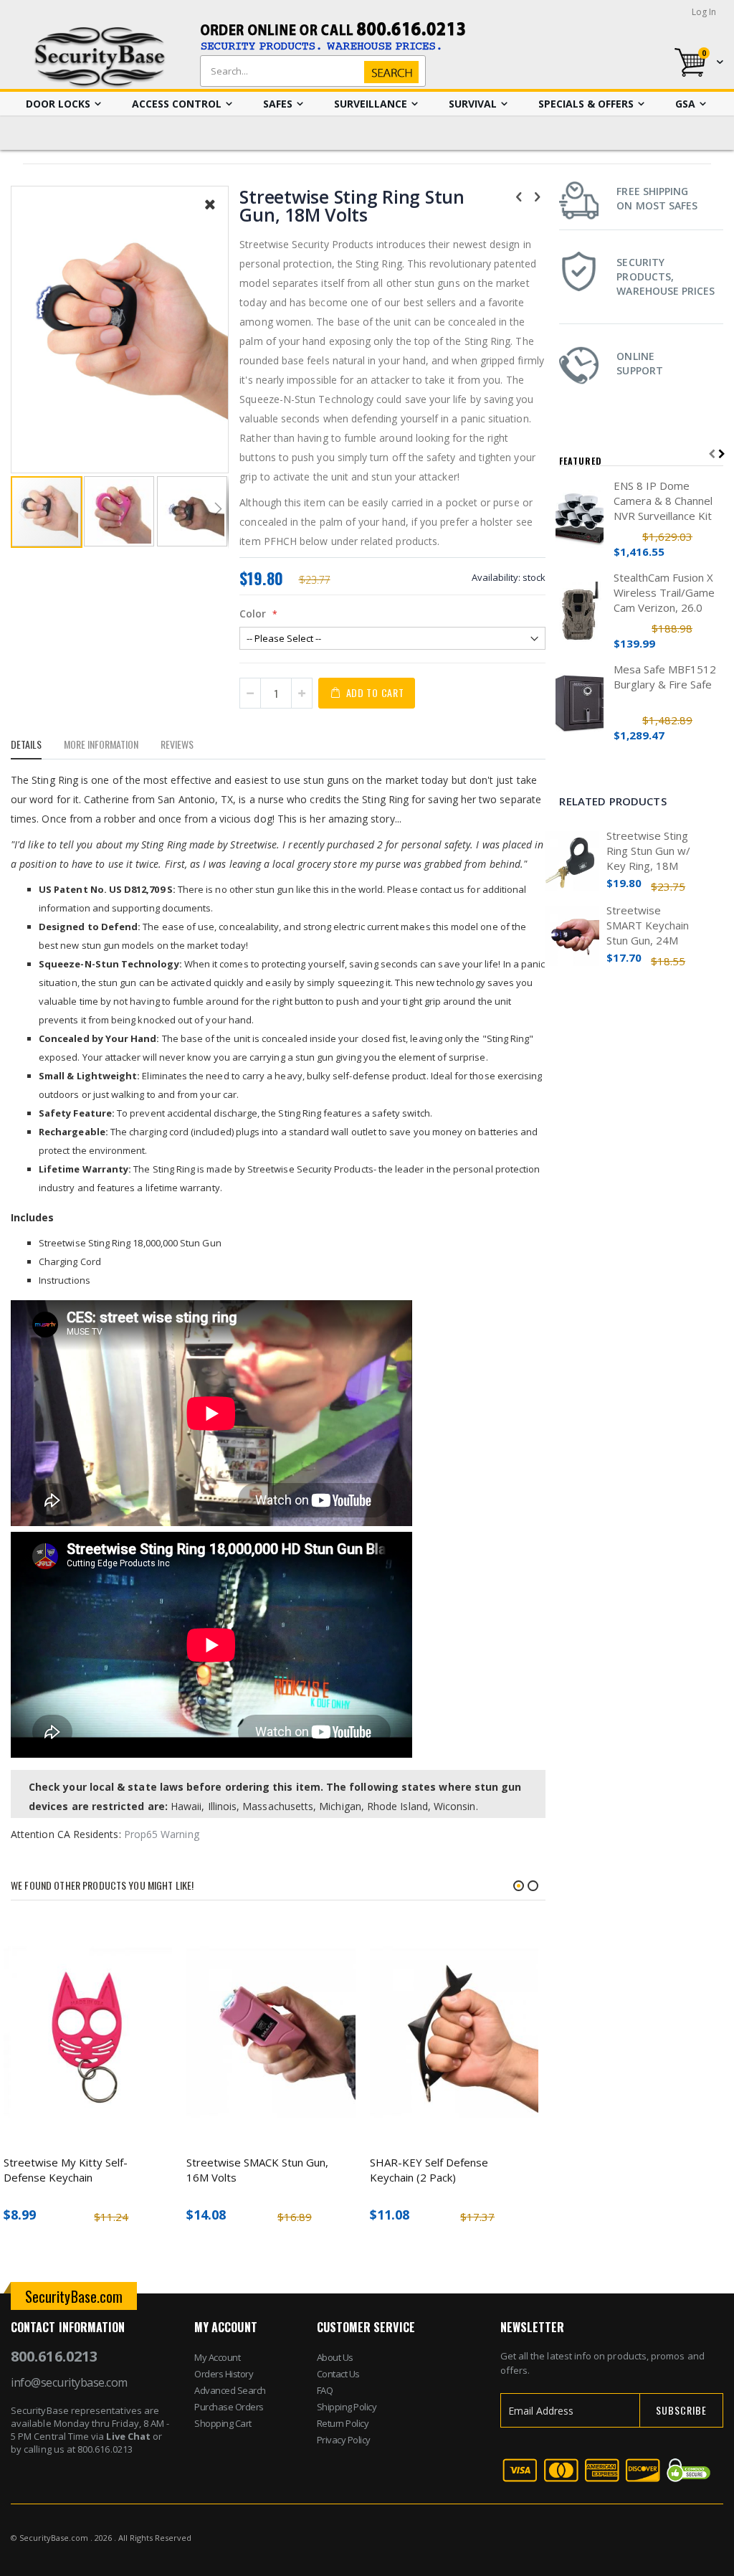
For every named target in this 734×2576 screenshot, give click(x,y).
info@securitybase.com (69, 2382)
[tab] (37, 747)
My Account (217, 2357)
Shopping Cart (223, 2423)
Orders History (224, 2374)
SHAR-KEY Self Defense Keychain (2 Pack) (429, 2170)
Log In (704, 12)
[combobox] (310, 71)
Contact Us (338, 2374)
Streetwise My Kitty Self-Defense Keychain (66, 2170)
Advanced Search (230, 2390)
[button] (210, 215)
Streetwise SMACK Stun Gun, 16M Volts (257, 2170)
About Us (335, 2357)
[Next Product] (538, 196)
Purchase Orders (229, 2407)
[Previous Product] (519, 196)
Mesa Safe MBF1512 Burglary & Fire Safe (665, 677)
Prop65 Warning (162, 1834)
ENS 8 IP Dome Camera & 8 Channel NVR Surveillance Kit (663, 501)
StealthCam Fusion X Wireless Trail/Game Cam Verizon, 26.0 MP (664, 593)
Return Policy (343, 2423)
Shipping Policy (347, 2407)
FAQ (325, 2390)
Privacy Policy (344, 2440)
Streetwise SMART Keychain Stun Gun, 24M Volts (648, 925)
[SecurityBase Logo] (100, 58)
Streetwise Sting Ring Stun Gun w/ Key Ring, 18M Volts (648, 851)
